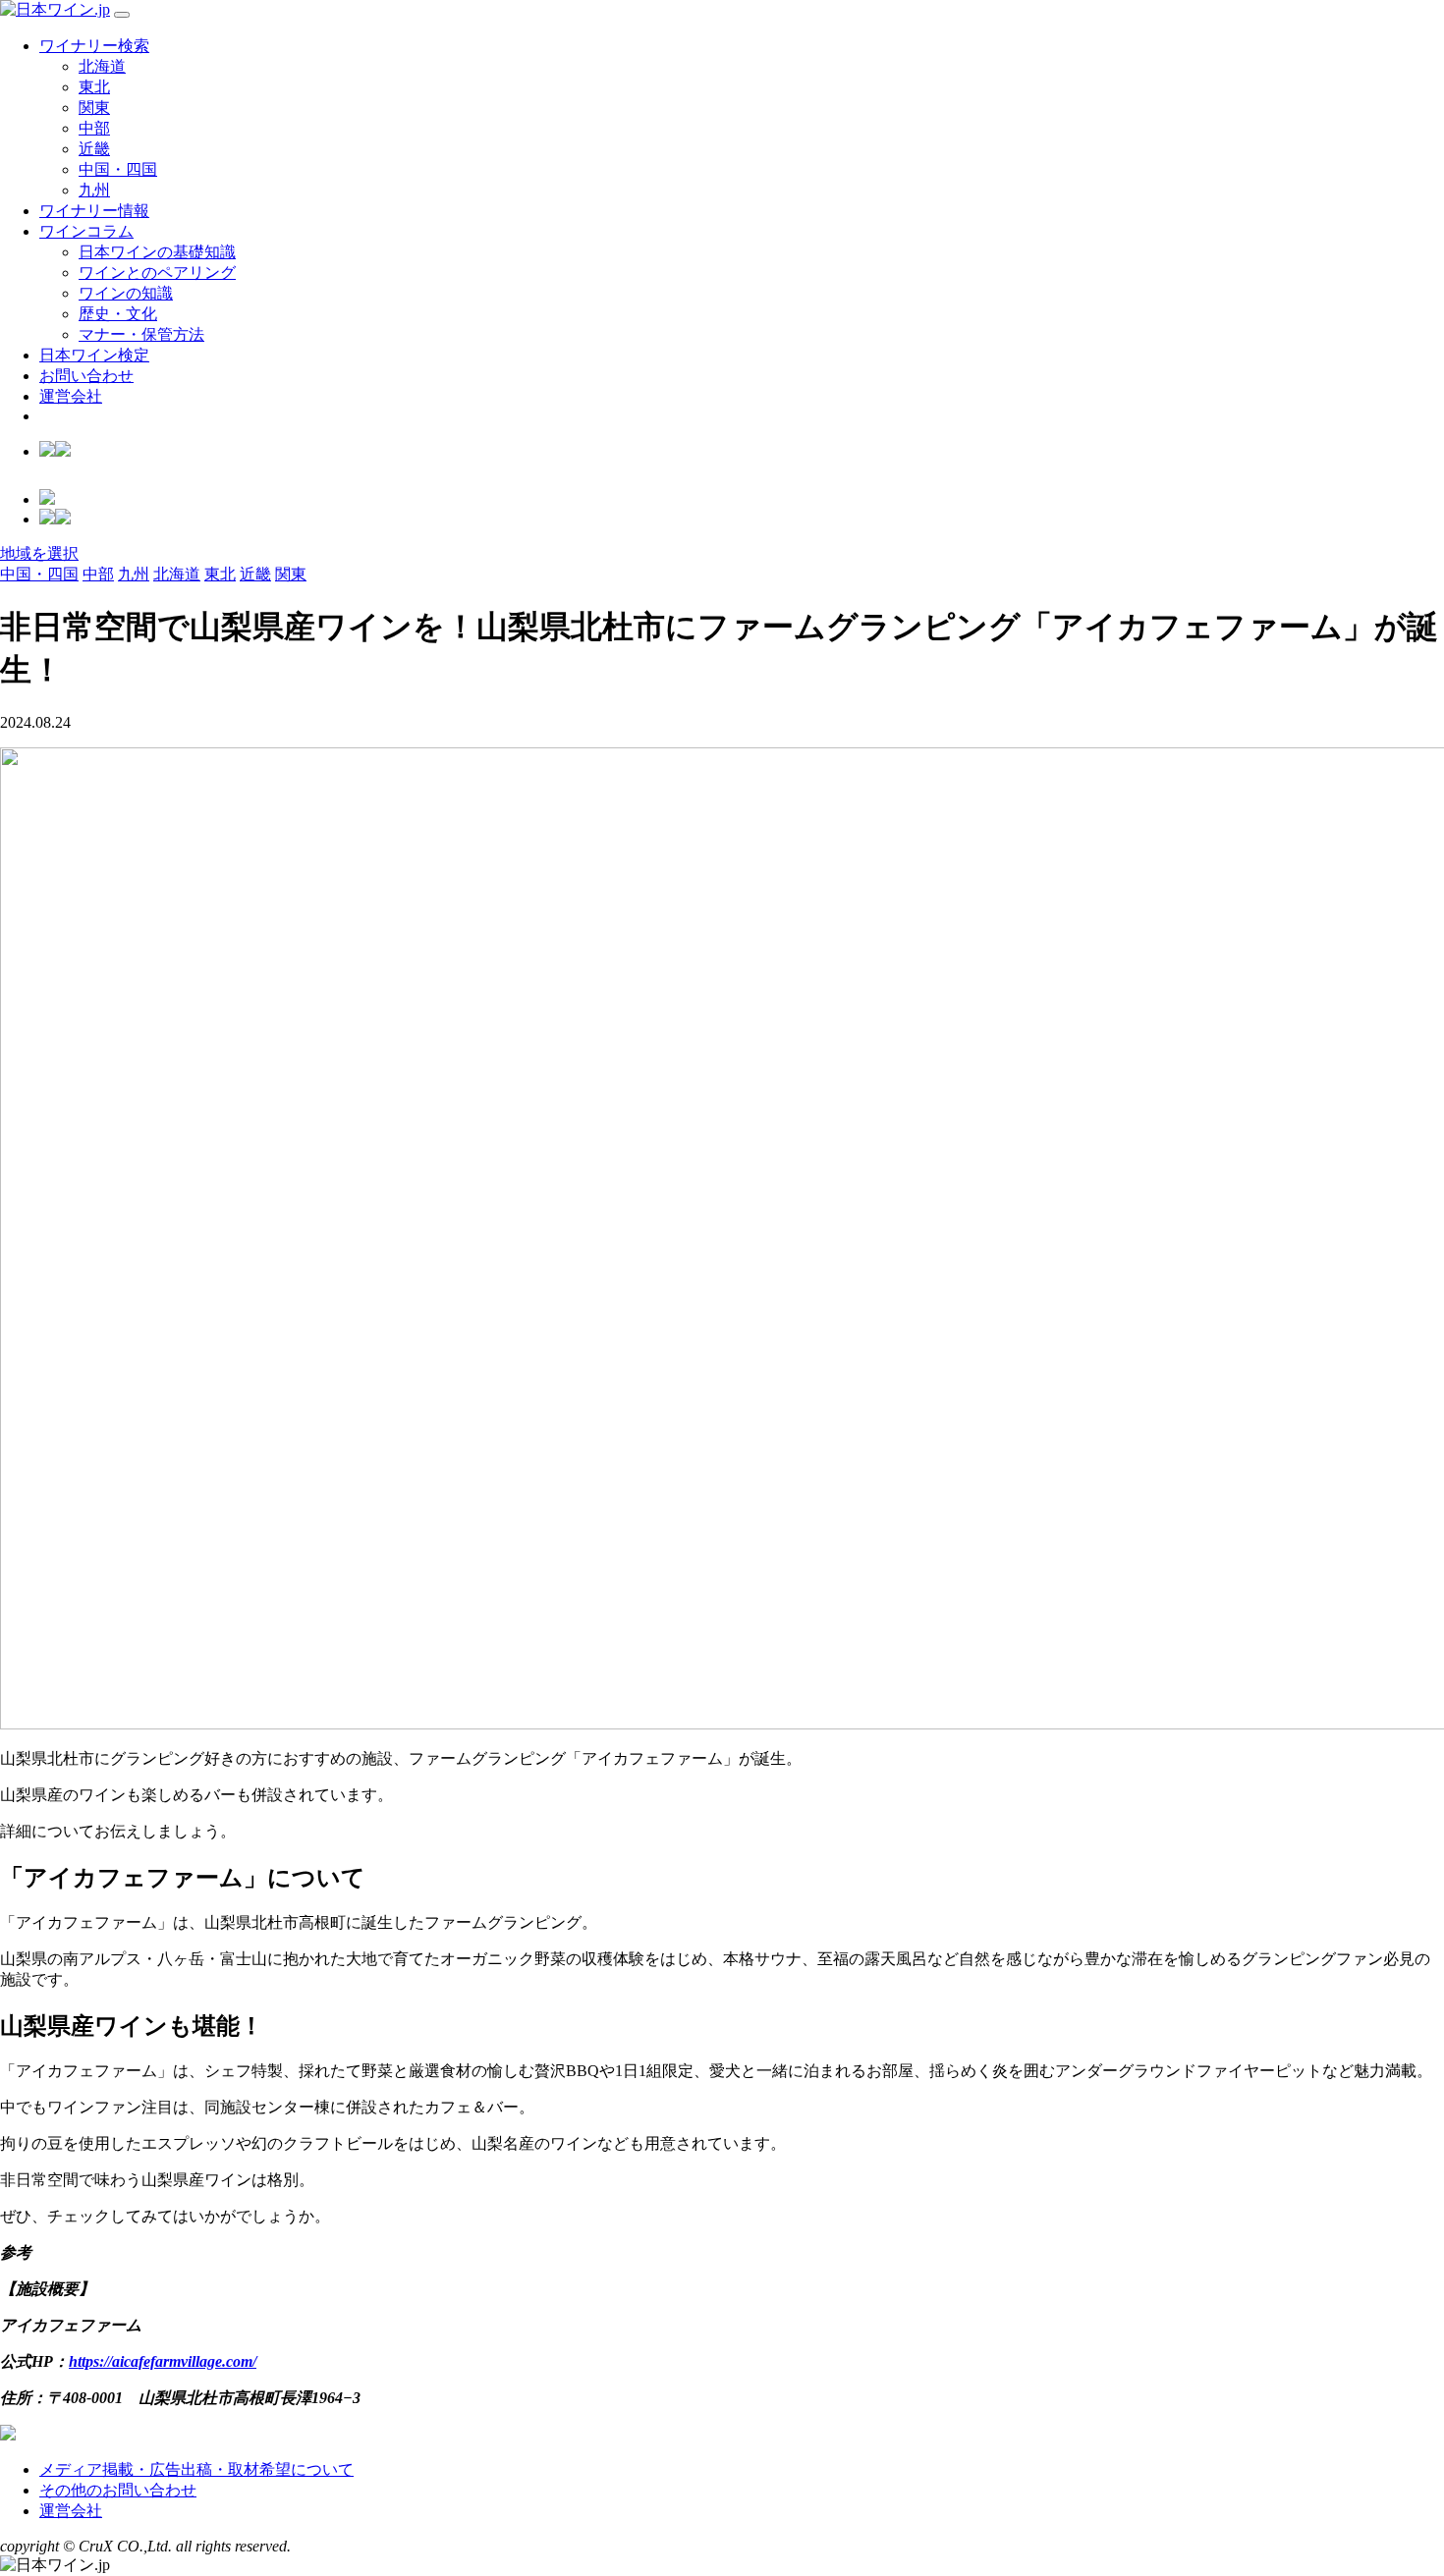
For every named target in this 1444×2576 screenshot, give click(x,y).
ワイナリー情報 (94, 211)
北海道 (102, 66)
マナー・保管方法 (141, 334)
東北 (94, 87)
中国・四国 (118, 169)
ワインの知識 (126, 293)
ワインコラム (86, 231)
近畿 (94, 149)
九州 (94, 190)
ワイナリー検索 (94, 46)
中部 (94, 128)
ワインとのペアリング (157, 273)
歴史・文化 (118, 314)
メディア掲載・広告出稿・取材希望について (196, 2469)
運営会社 (71, 396)
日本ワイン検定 (94, 355)
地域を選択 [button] (39, 553)
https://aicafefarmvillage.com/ (163, 2361)
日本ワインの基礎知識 (157, 252)
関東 (94, 108)
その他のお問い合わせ (118, 2490)
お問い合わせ (86, 376)
